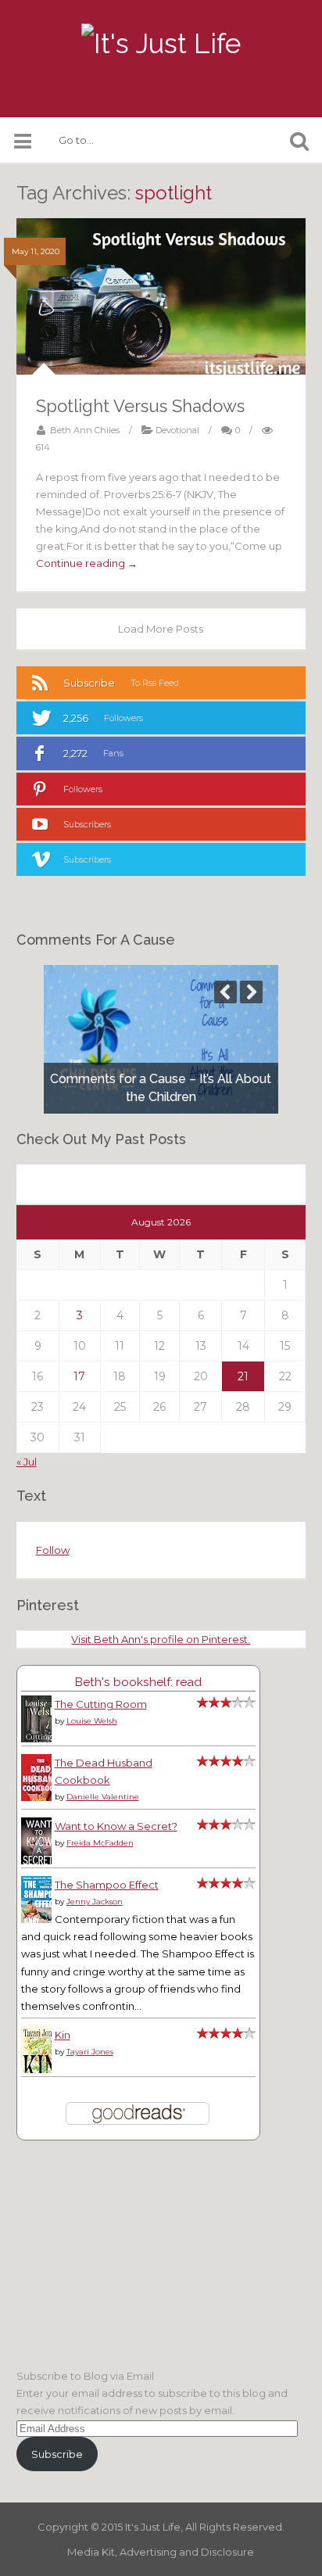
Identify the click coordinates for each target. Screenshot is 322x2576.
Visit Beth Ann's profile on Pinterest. (161, 1639)
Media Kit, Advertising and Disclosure (161, 2552)
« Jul (27, 1462)
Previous (225, 992)
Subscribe (57, 2454)
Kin (63, 2035)
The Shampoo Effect (107, 1885)
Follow (53, 1550)
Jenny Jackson (95, 1902)
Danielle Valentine (103, 1797)
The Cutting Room (101, 1704)
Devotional (177, 430)
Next (251, 992)
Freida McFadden (100, 1843)
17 (79, 1376)
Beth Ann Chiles (85, 430)
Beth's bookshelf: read (138, 1682)
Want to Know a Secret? (116, 1826)
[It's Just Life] (161, 44)
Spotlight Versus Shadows (140, 406)
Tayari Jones (90, 2052)
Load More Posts (161, 629)
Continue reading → (87, 563)
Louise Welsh (92, 1721)
